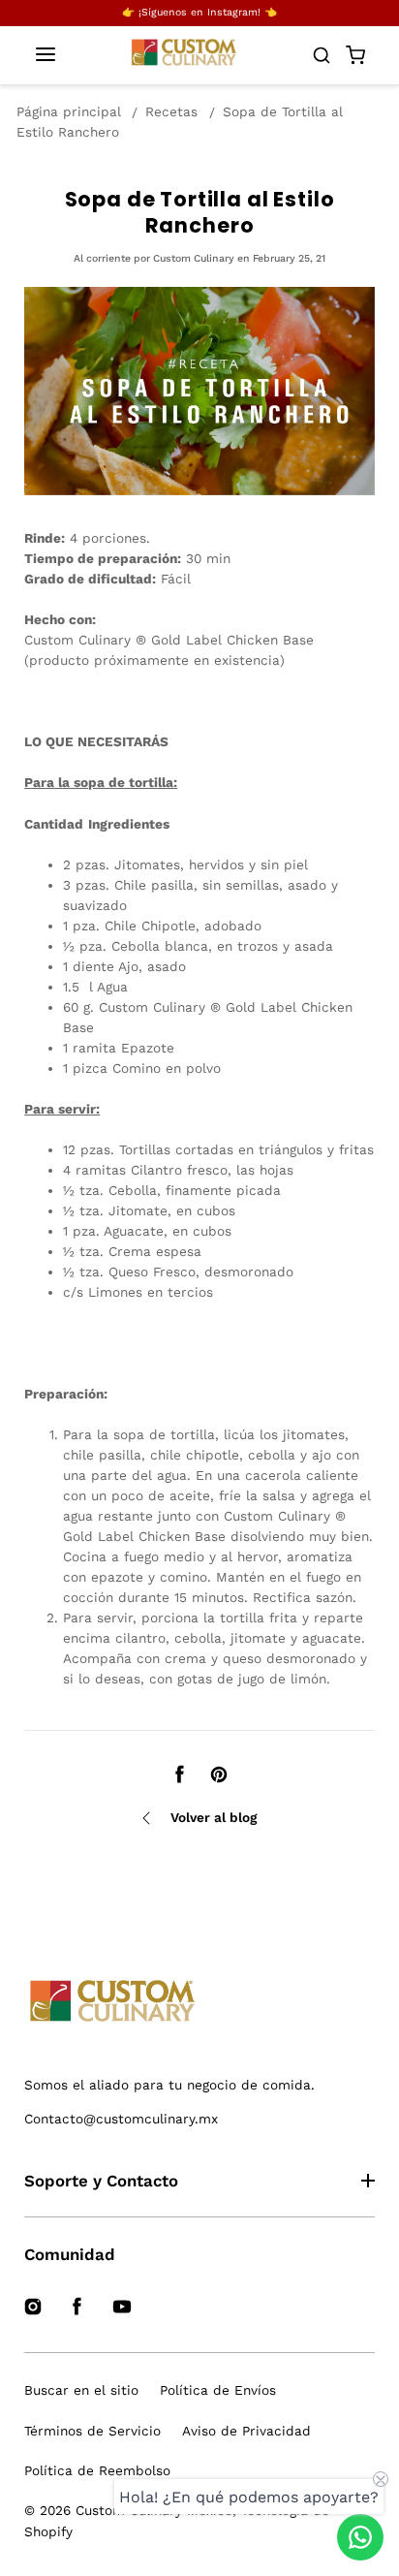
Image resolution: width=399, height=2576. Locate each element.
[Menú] (46, 56)
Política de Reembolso (97, 2470)
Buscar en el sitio (81, 2390)
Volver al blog (214, 1817)
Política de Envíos (218, 2390)
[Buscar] (322, 55)
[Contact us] (360, 2537)
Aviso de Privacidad (246, 2431)
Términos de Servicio (92, 2431)
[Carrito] (355, 55)
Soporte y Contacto (101, 2181)
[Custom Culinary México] (199, 2002)
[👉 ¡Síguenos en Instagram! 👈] (199, 13)
